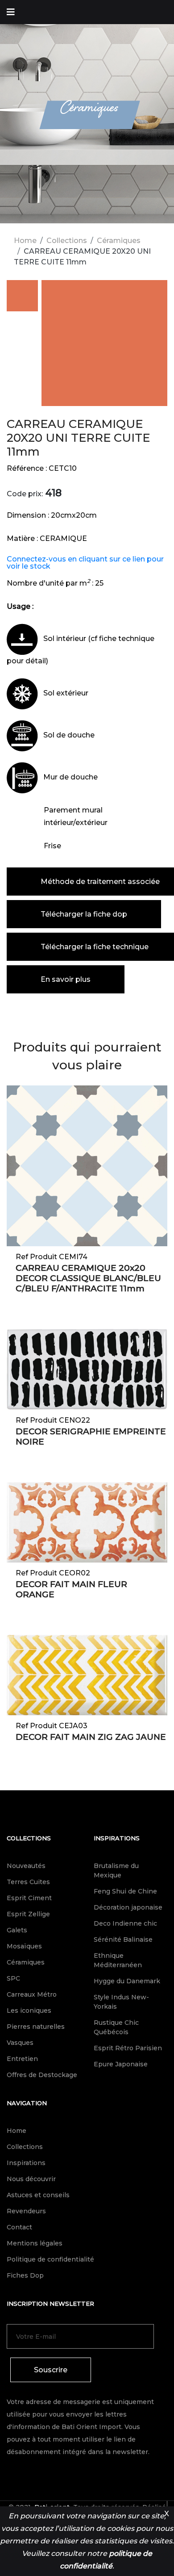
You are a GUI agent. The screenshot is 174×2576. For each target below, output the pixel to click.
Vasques (20, 2043)
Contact (19, 2227)
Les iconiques (29, 2011)
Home (25, 241)
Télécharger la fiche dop (84, 914)
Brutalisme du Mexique (116, 1870)
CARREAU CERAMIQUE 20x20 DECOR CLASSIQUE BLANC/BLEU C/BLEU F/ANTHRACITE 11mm (88, 1278)
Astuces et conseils (38, 2195)
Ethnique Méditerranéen (118, 1960)
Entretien (22, 2059)
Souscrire (51, 2370)
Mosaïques (24, 1946)
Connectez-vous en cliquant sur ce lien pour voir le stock (85, 563)
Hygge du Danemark (127, 1981)
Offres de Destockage (42, 2075)
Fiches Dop (25, 2275)
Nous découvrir (31, 2179)
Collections (67, 241)
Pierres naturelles (36, 2027)
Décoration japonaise (128, 1907)
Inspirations (117, 1838)
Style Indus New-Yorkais (121, 2002)
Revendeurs (26, 2211)
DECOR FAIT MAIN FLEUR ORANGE (71, 1589)
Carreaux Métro (32, 1994)
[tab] (22, 297)
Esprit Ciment (29, 1898)
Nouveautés (26, 1866)
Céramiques (119, 241)
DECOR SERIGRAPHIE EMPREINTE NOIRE (91, 1437)
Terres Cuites (28, 1882)
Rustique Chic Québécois (116, 2027)
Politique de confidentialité (50, 2259)
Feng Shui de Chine (125, 1891)
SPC (13, 1978)
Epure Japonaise (121, 2064)
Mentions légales (35, 2243)
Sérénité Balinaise (123, 1939)
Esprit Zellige (28, 1914)
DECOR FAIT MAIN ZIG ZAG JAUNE (91, 1737)
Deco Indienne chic (125, 1923)
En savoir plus (66, 979)
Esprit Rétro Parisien (128, 2048)
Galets (17, 1930)
